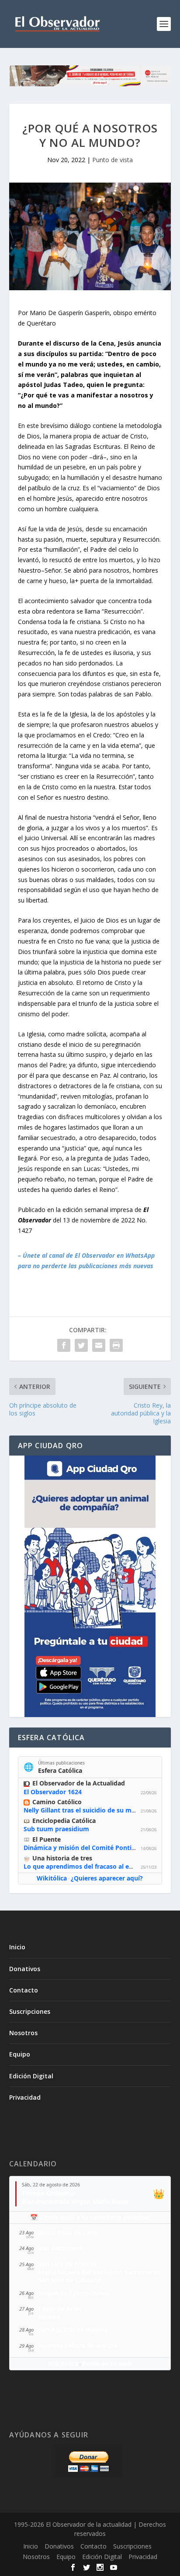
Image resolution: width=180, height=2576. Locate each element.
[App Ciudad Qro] (90, 1586)
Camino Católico (57, 1802)
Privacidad (25, 2097)
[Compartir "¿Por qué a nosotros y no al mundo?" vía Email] (99, 1345)
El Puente (47, 1839)
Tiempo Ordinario (48, 2193)
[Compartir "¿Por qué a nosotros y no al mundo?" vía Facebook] (64, 1345)
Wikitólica (52, 1878)
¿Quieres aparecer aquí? (107, 1878)
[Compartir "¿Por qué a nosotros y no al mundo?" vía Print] (116, 1345)
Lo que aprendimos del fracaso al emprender (91, 1866)
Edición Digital (31, 2076)
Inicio (17, 1947)
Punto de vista (112, 160)
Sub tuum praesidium (56, 1829)
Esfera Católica (60, 1770)
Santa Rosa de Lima (68, 2232)
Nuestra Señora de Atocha (78, 2345)
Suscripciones (30, 2011)
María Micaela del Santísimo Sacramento (100, 2272)
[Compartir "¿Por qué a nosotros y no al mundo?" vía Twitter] (81, 1345)
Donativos (25, 1969)
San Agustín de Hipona (73, 2330)
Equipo (20, 2054)
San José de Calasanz (70, 2280)
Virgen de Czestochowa (74, 2293)
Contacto (24, 1990)
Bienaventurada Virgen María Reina (75, 2201)
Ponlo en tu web (107, 2364)
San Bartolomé (61, 2248)
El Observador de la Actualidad (79, 1783)
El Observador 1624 (53, 1792)
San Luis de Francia (67, 2264)
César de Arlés (60, 2309)
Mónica (49, 2317)
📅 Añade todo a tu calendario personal (90, 2217)
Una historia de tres (62, 1858)
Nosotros (23, 2033)
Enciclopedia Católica (64, 1821)
